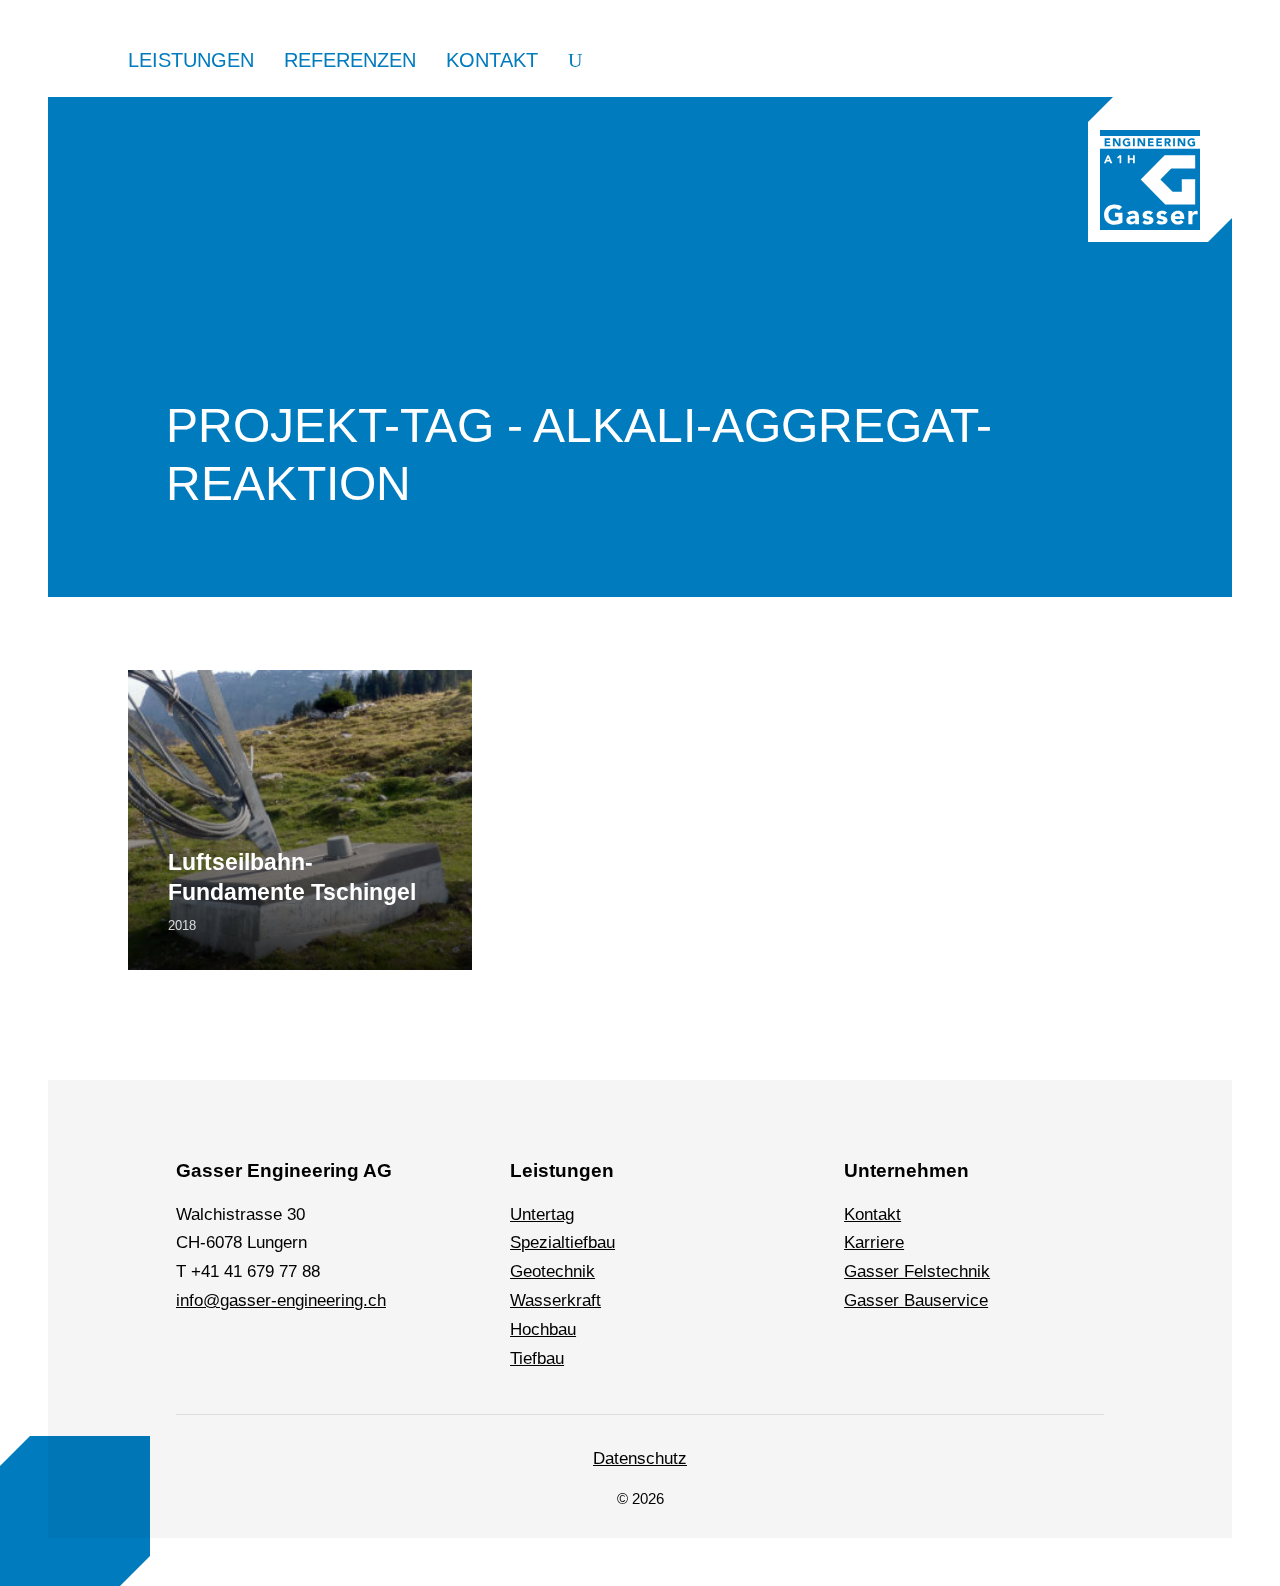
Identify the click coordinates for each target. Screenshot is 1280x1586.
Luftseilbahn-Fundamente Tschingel (292, 877)
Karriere (874, 1242)
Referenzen (350, 60)
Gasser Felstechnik (917, 1271)
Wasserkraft (555, 1300)
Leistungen (191, 60)
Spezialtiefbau (562, 1242)
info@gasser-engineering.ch (281, 1300)
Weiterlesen (172, 683)
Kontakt (492, 60)
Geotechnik (552, 1271)
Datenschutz (640, 1458)
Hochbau (543, 1329)
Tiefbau (537, 1358)
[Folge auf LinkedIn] (195, 1345)
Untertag (542, 1214)
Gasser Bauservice (916, 1300)
